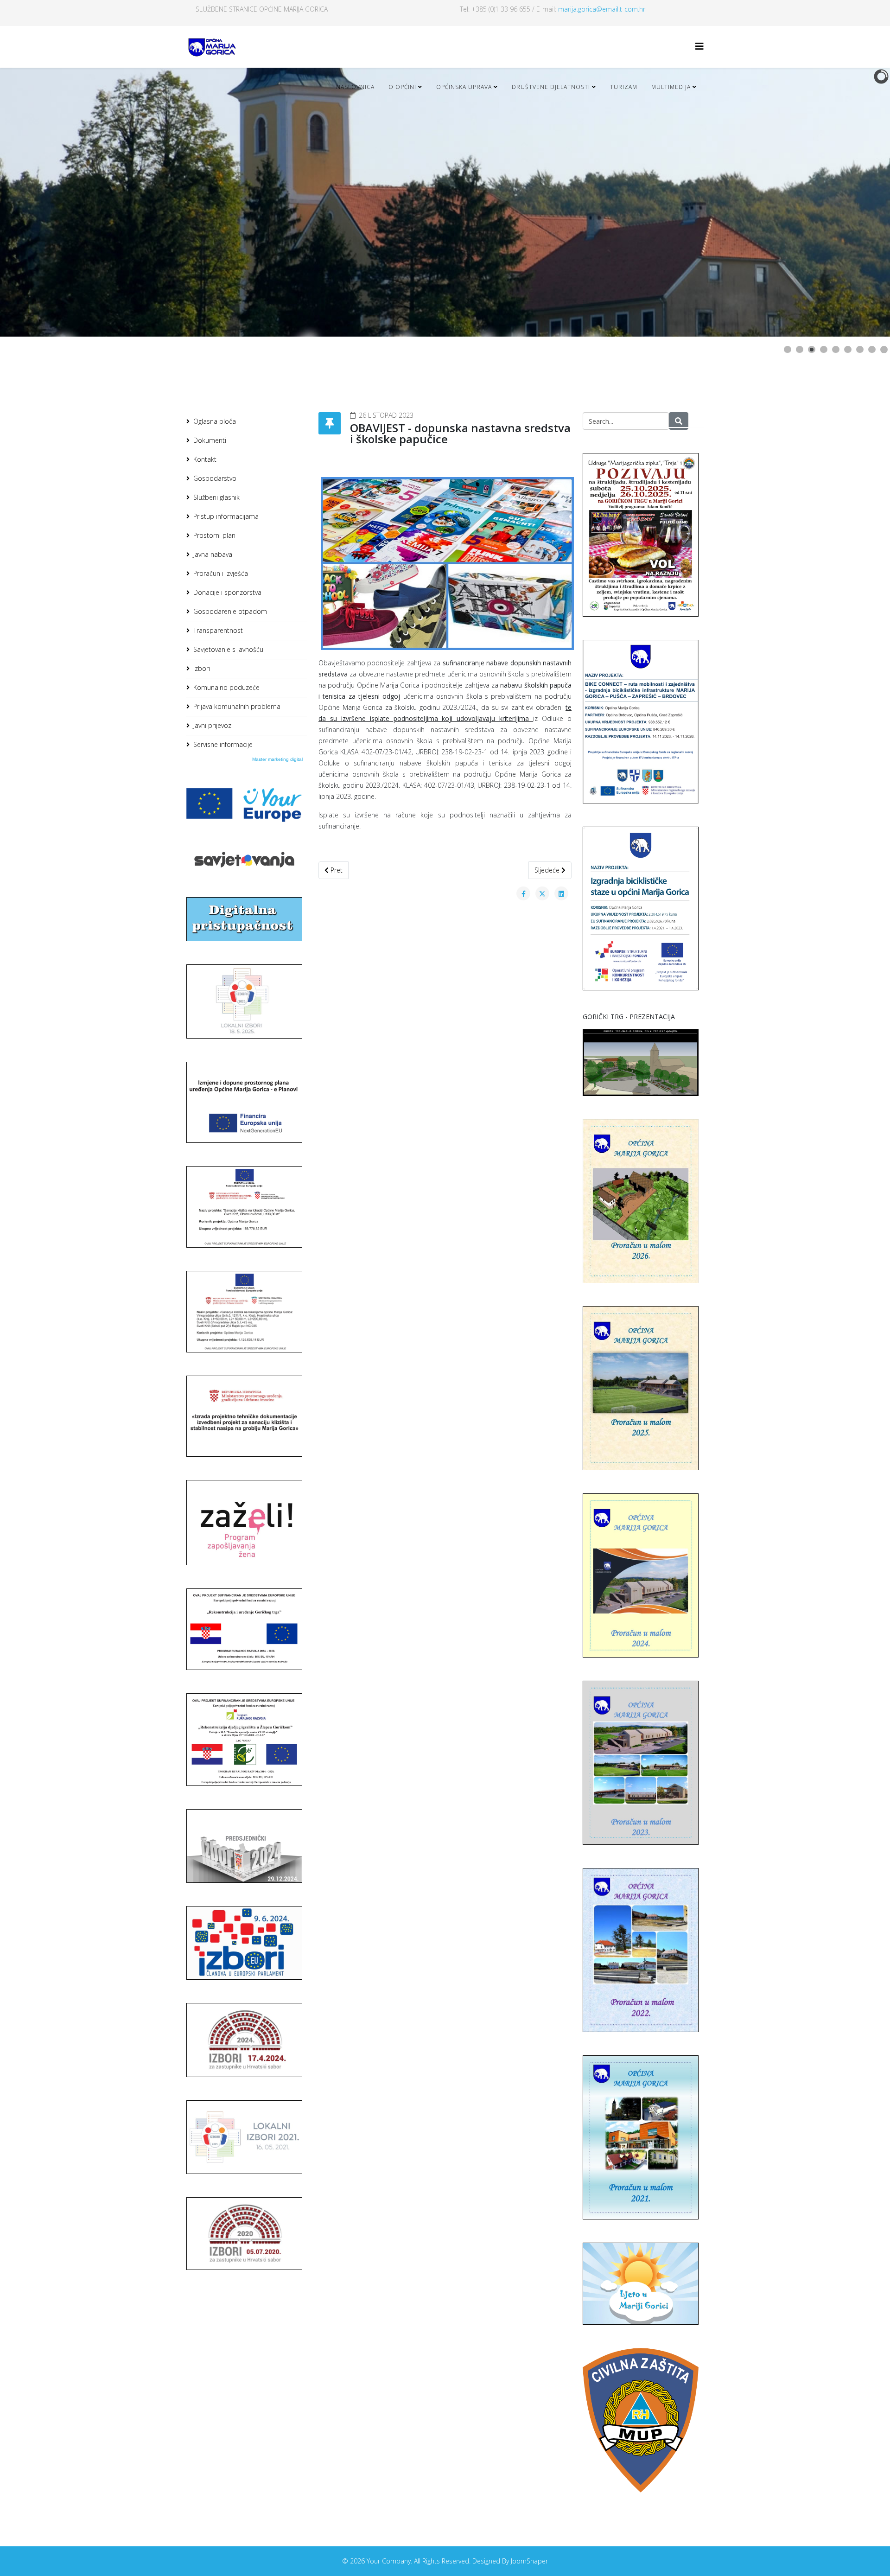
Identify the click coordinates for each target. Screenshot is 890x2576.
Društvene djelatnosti (551, 87)
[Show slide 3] (812, 350)
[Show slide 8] (872, 350)
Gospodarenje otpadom (230, 611)
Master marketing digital (277, 759)
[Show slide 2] (800, 350)
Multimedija (671, 87)
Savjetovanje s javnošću (228, 649)
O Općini (402, 87)
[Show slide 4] (824, 350)
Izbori (202, 668)
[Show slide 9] (884, 350)
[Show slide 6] (848, 350)
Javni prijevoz (212, 725)
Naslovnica (355, 87)
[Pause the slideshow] (862, 202)
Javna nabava (213, 554)
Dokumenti (210, 440)
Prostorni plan (214, 535)
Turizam (624, 87)
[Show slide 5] (836, 350)
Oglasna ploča (215, 421)
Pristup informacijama (226, 516)
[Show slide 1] (788, 350)
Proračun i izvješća (221, 573)
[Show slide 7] (860, 350)
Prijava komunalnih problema (237, 706)
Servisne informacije (223, 744)
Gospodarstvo (215, 478)
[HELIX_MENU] (699, 46)
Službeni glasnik (216, 497)
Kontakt (205, 459)
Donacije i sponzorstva (227, 592)
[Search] (679, 421)
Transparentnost (218, 630)
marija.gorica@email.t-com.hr (602, 9)
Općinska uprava (464, 87)
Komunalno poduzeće (226, 687)
